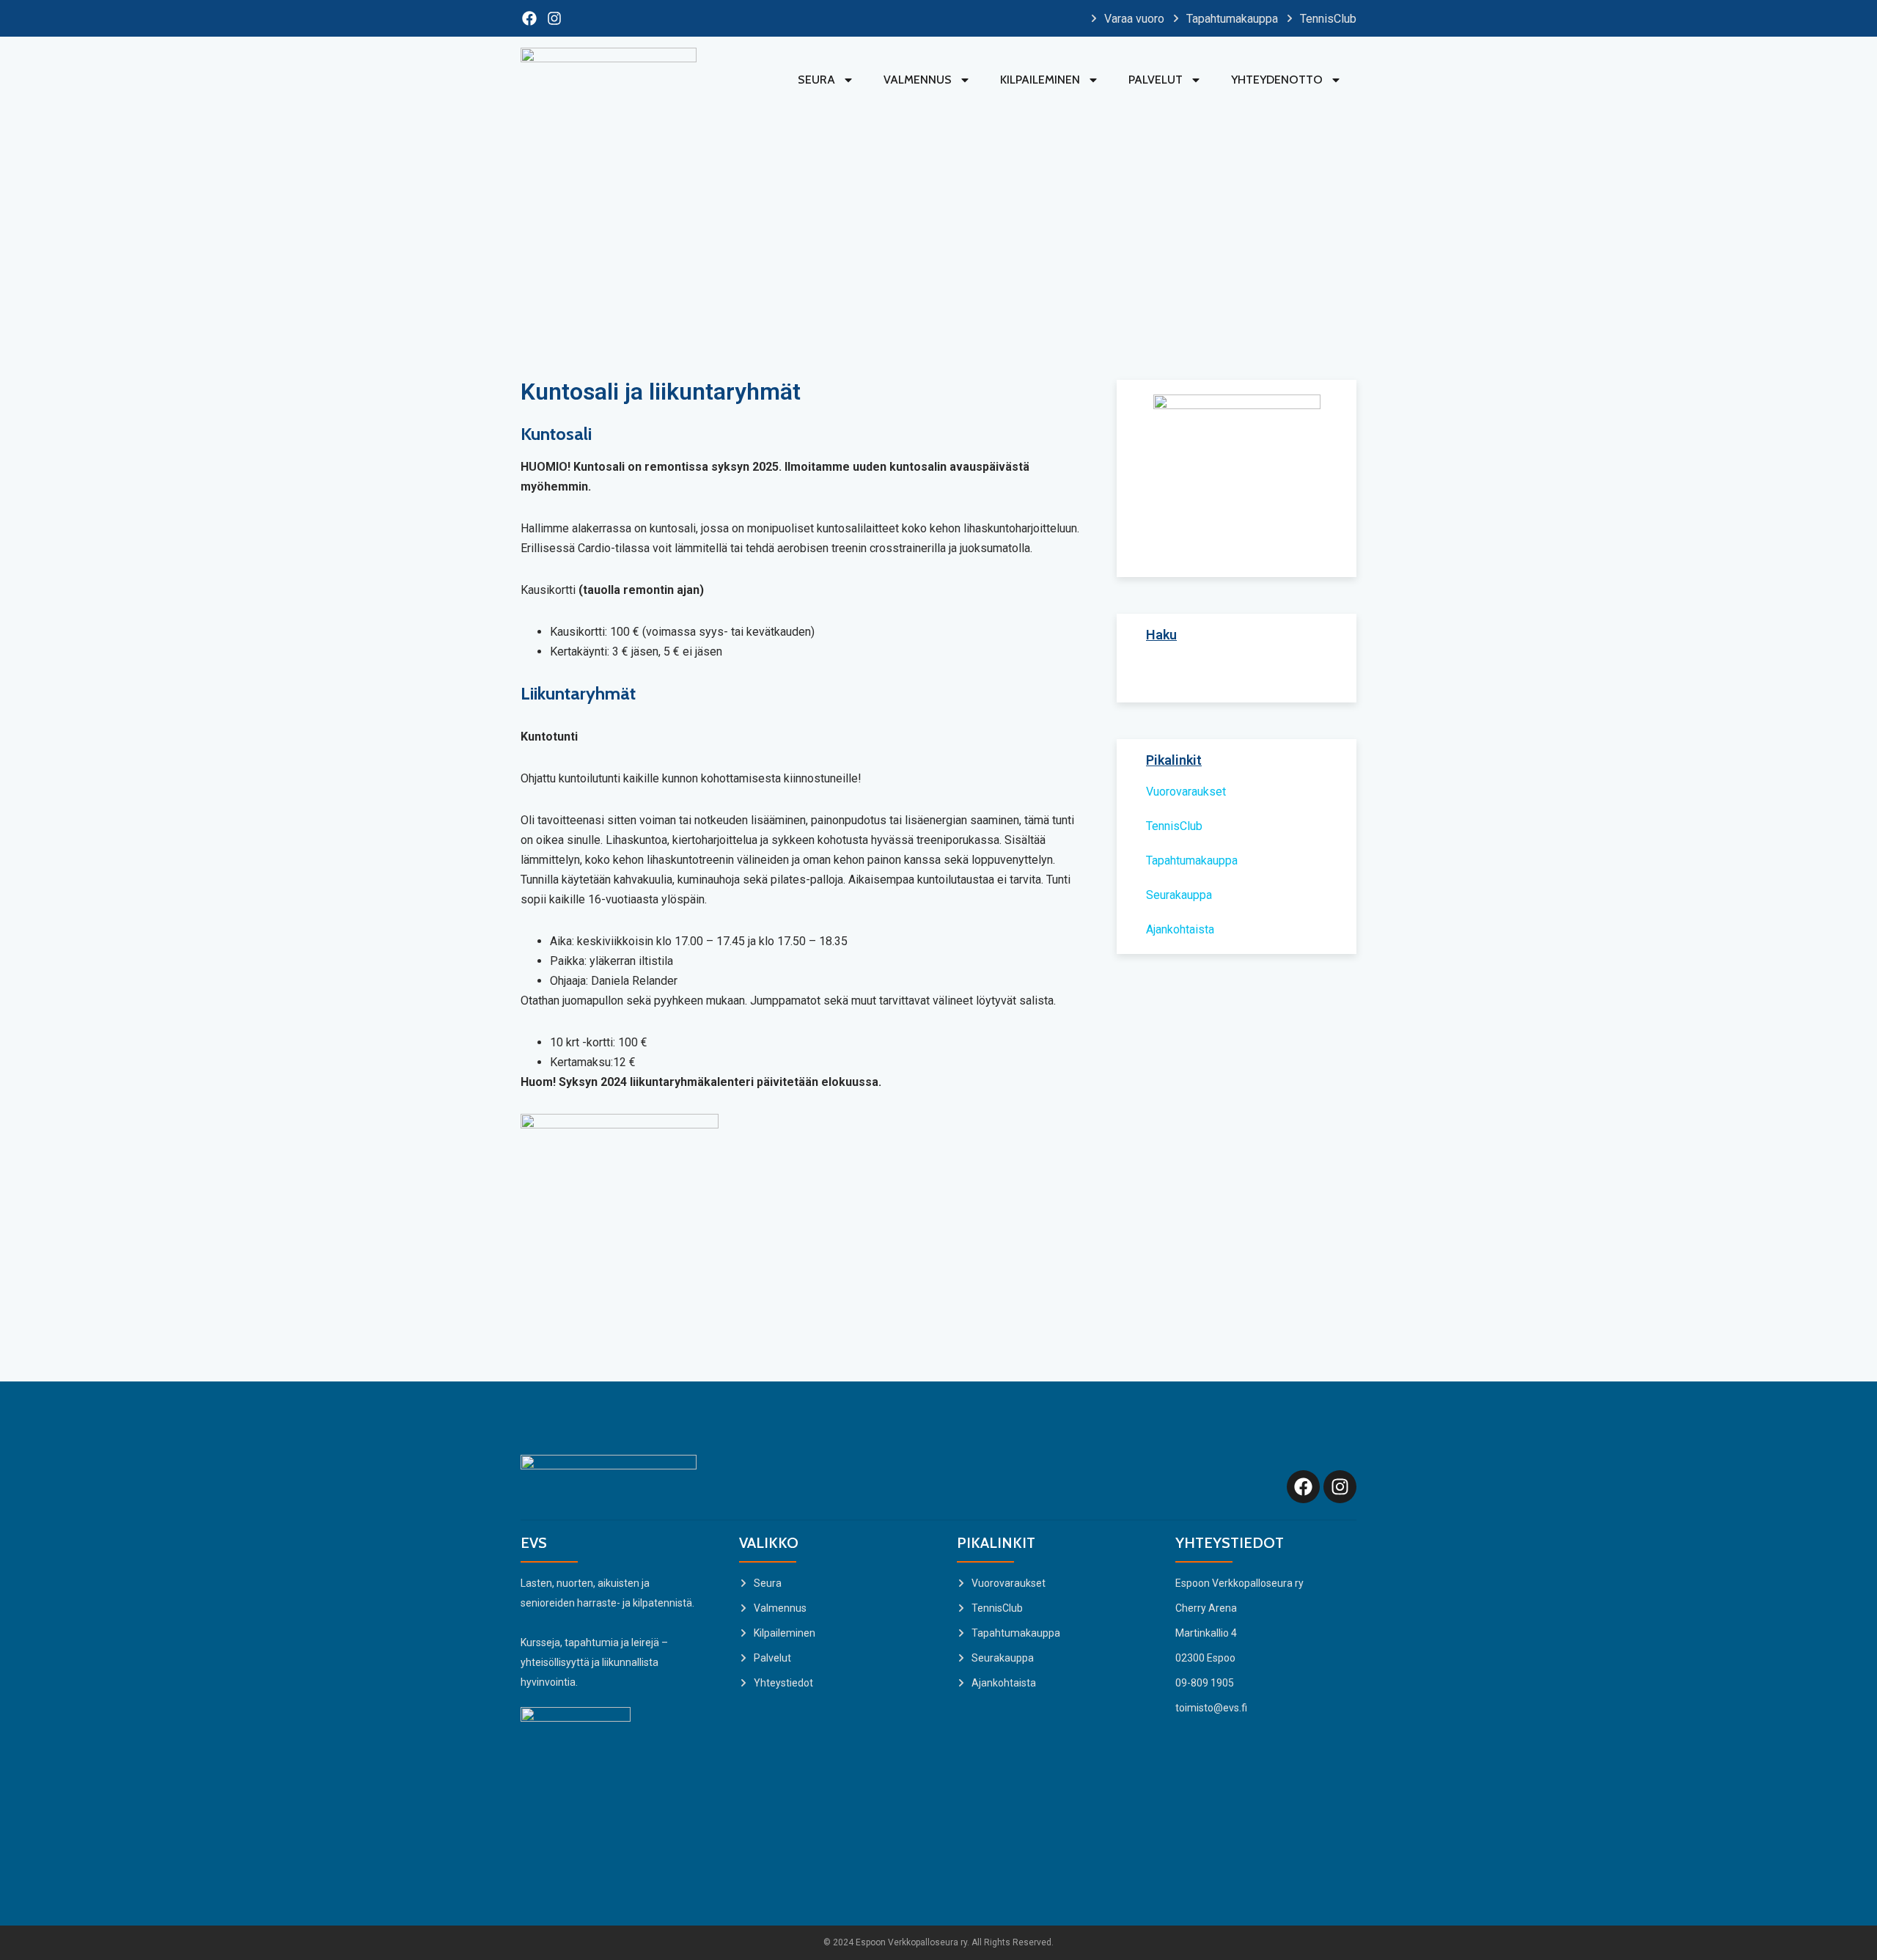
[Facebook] (529, 18)
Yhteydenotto (1277, 80)
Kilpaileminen (1040, 80)
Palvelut (1156, 80)
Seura (816, 80)
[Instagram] (554, 18)
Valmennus (918, 80)
